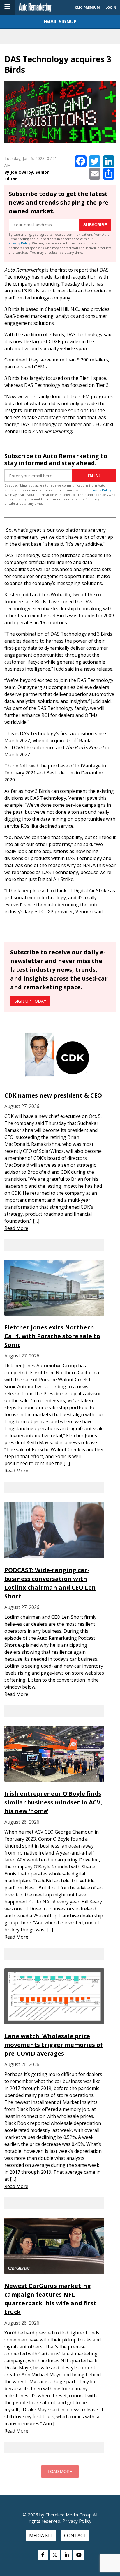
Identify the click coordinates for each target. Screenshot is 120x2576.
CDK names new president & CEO (53, 1095)
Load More (60, 2472)
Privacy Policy (20, 243)
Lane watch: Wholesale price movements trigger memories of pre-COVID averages (54, 2045)
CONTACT (75, 2536)
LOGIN (111, 7)
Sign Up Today (30, 1001)
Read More (16, 1228)
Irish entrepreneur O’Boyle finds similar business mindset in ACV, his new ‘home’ (53, 1802)
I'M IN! (94, 476)
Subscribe (95, 225)
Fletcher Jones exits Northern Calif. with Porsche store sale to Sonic (52, 1336)
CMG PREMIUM (87, 7)
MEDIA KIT (41, 2536)
